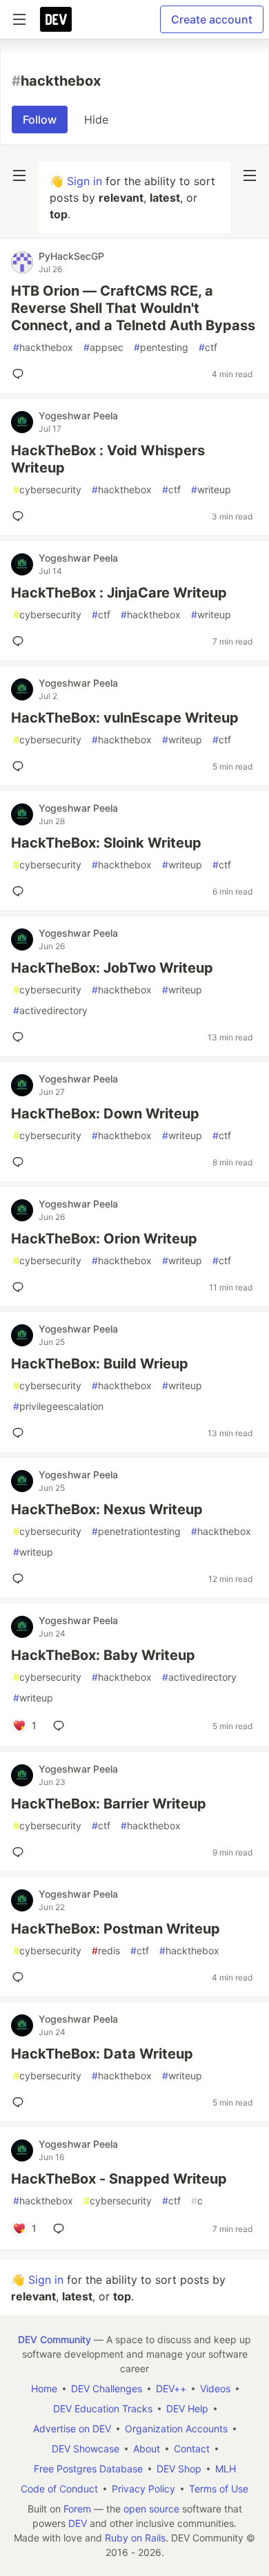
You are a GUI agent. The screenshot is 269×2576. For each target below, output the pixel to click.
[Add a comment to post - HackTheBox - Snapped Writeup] (61, 2229)
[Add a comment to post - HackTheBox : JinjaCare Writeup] (21, 641)
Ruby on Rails (135, 2538)
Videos (215, 2388)
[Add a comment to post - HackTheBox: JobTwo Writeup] (21, 1037)
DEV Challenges (107, 2388)
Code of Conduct (59, 2489)
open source (151, 2509)
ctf (208, 347)
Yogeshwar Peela (78, 416)
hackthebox (43, 347)
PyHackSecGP (71, 256)
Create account (212, 19)
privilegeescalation (58, 1406)
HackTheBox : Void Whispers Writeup (108, 459)
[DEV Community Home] (56, 19)
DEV (78, 2523)
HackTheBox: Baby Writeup (103, 1655)
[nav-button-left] (19, 175)
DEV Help (187, 2408)
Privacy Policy (143, 2489)
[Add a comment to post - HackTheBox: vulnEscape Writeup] (21, 766)
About (147, 2449)
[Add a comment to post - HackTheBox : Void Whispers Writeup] (21, 516)
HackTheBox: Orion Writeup (104, 1239)
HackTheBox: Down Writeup (105, 1114)
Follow (40, 120)
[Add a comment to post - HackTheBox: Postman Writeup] (21, 1977)
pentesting (161, 347)
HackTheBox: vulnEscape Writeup (125, 718)
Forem (77, 2509)
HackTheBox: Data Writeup (102, 2054)
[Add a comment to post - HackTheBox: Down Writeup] (21, 1162)
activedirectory (50, 1010)
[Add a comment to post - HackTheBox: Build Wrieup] (21, 1433)
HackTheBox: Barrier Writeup (109, 1804)
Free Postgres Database (88, 2469)
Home (44, 2388)
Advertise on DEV (72, 2429)
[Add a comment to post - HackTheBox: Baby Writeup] (61, 1726)
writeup (211, 489)
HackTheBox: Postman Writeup (116, 1929)
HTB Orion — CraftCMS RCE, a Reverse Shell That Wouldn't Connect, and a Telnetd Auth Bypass (133, 308)
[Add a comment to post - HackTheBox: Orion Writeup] (21, 1287)
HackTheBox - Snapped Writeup (119, 2179)
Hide (96, 120)
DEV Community (54, 2339)
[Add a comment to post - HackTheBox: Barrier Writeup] (21, 1852)
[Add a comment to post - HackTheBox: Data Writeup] (21, 2102)
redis (106, 1950)
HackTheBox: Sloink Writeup (106, 843)
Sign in (84, 181)
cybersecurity (47, 489)
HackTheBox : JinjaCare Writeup (119, 593)
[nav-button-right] (250, 175)
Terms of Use (219, 2489)
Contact (192, 2449)
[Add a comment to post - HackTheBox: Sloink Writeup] (21, 891)
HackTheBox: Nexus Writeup (107, 1509)
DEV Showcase (86, 2449)
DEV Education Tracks (103, 2408)
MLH (226, 2469)
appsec (103, 347)
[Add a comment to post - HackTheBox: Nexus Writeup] (21, 1578)
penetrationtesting (136, 1531)
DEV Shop (179, 2469)
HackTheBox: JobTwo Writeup (112, 968)
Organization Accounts (176, 2429)
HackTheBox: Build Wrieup (100, 1364)
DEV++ (171, 2388)
